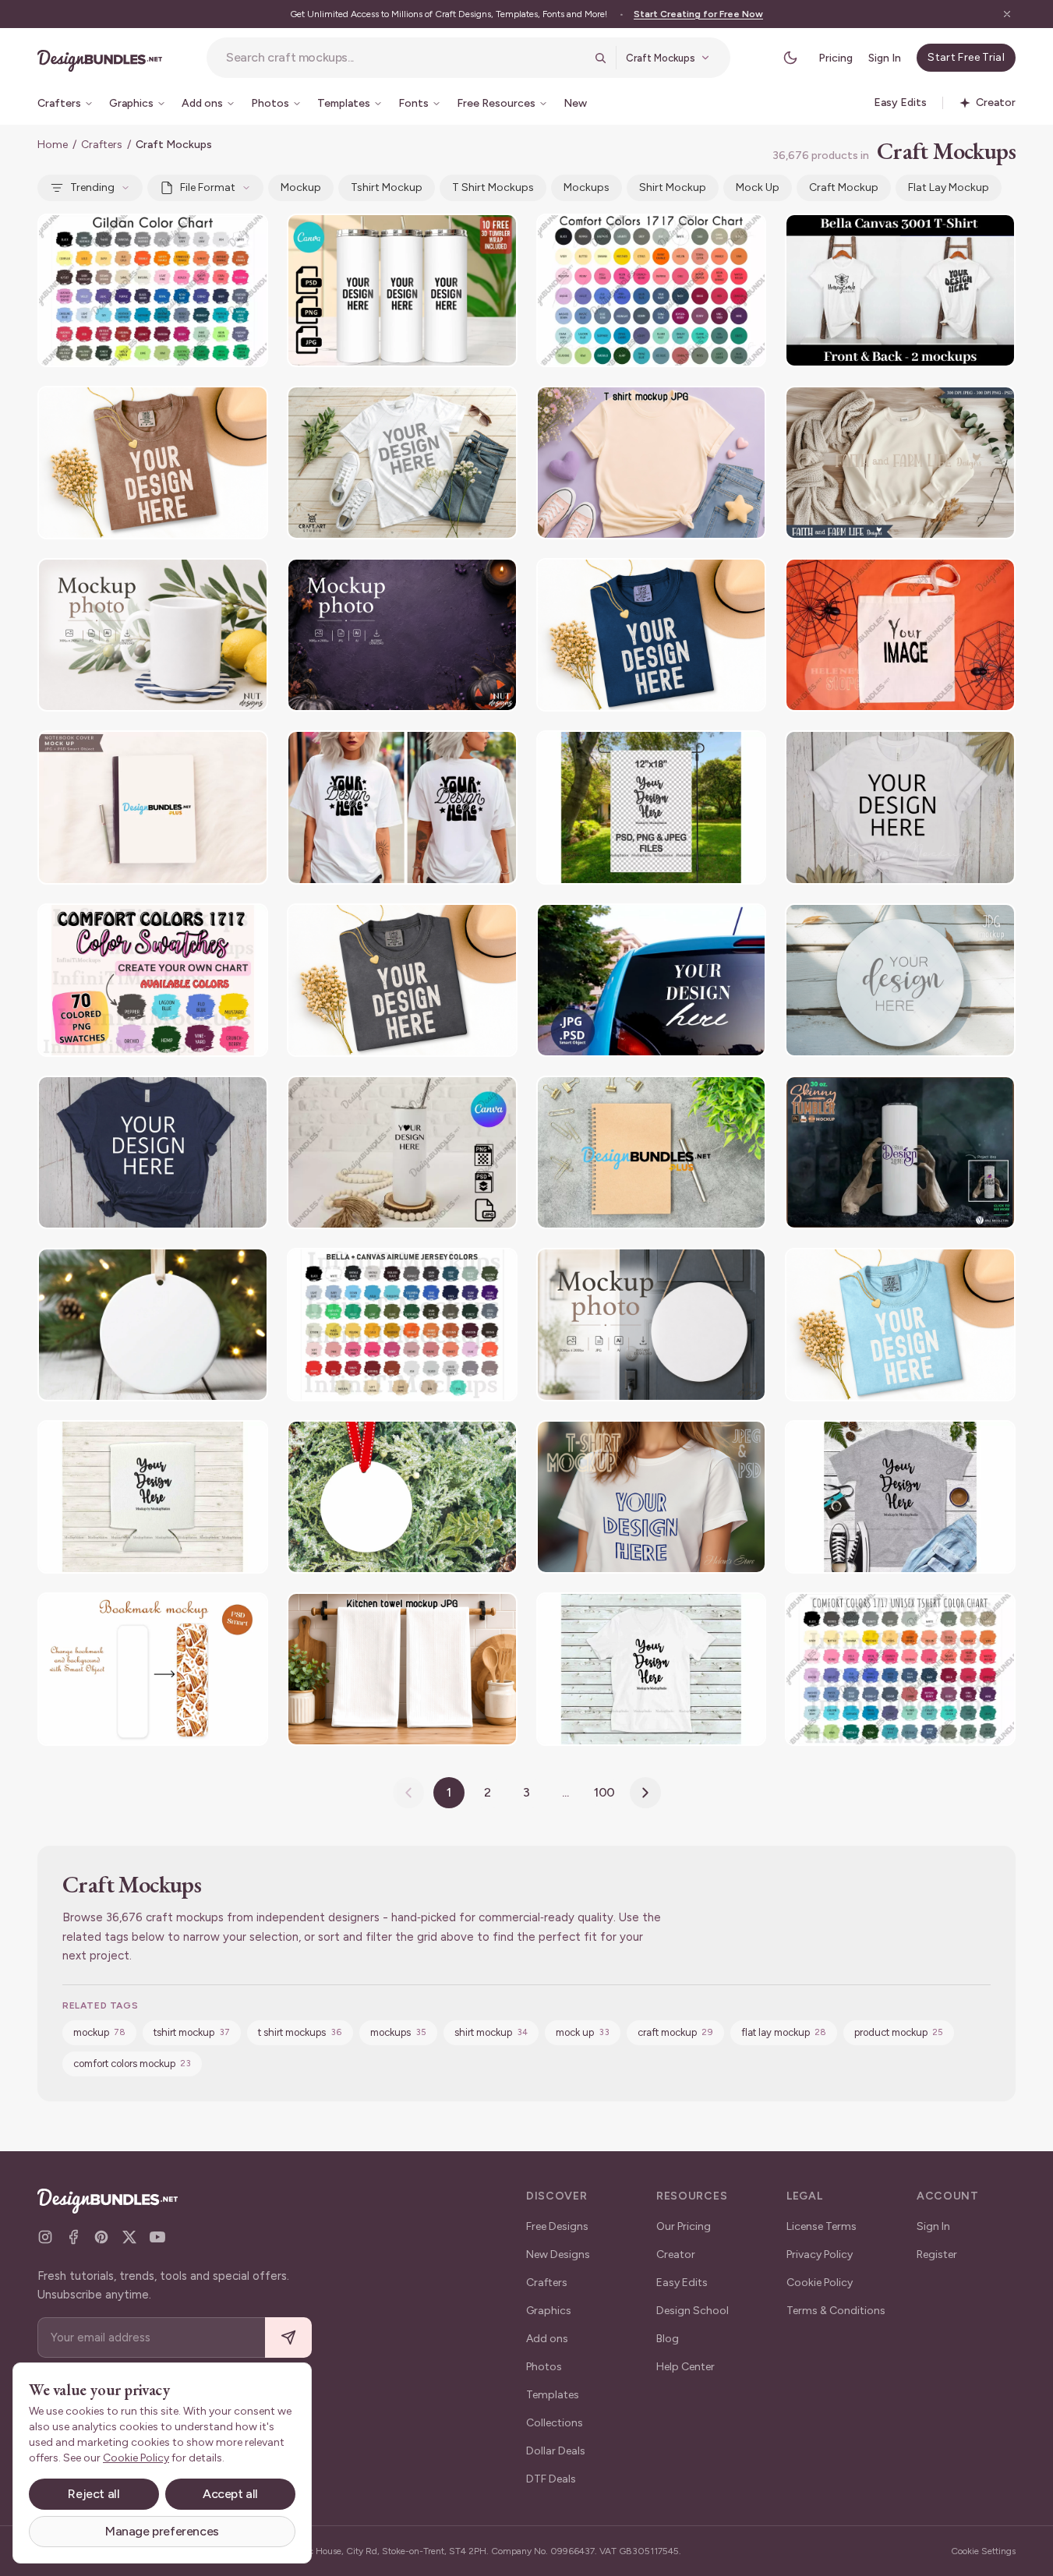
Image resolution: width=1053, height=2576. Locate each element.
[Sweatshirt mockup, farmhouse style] (900, 463)
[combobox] (405, 58)
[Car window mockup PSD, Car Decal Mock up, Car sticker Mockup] (652, 980)
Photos (544, 2367)
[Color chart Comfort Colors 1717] (652, 290)
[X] (129, 2237)
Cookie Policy (820, 2283)
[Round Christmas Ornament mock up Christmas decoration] (402, 1497)
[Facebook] (73, 2237)
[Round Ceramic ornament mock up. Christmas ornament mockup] (153, 1325)
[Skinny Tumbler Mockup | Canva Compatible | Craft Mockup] (402, 290)
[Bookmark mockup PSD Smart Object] (153, 1669)
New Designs (558, 2254)
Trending (92, 187)
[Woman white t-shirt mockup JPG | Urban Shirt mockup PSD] (652, 1497)
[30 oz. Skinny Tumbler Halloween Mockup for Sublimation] (900, 1152)
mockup (301, 187)
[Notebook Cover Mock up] (153, 807)
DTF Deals (551, 2479)
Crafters (102, 145)
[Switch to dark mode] (790, 58)
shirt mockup (673, 187)
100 (605, 1792)
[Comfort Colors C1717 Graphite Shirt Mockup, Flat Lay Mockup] (402, 980)
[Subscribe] (288, 2338)
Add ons (547, 2339)
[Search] (600, 58)
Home (53, 145)
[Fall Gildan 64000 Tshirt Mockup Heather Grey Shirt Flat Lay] (900, 1497)
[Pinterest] (101, 2237)
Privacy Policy (820, 2254)
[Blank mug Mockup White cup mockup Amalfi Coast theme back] (153, 635)
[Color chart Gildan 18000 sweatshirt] (153, 290)
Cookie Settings (983, 2551)
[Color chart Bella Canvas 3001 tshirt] (402, 1325)
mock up (758, 187)
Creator (676, 2254)
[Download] (214, 235)
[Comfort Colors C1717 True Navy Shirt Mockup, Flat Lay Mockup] (652, 635)
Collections (555, 2423)
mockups (587, 187)
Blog (668, 2339)
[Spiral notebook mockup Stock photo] (652, 1152)
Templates (553, 2395)
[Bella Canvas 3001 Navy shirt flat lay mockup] (153, 1152)
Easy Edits (682, 2283)
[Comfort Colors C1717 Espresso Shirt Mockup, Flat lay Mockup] (153, 463)
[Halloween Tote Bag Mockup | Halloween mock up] (900, 635)
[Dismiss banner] (1007, 14)
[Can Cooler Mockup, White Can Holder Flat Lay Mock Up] (153, 1497)
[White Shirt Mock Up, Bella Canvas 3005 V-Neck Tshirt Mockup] (652, 1669)
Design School (693, 2311)
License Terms (822, 2226)
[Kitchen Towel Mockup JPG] (402, 1669)
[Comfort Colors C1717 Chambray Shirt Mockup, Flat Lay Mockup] (900, 1325)
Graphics (549, 2311)
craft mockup (844, 187)
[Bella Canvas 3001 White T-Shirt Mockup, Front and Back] (900, 290)
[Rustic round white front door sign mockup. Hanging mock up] (900, 980)
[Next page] (645, 1793)
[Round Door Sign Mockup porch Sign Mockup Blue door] (652, 1325)
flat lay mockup (949, 187)
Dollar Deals (556, 2451)
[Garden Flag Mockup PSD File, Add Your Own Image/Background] (652, 807)
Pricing (836, 58)
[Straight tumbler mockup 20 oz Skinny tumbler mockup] (402, 1152)
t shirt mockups (493, 187)
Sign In (885, 58)
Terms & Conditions (836, 2311)
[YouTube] (157, 2237)
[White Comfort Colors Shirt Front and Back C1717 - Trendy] (402, 807)
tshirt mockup (387, 187)
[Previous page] (408, 1793)
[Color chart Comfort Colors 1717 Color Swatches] (153, 980)
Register (937, 2254)
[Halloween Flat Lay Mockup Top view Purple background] (402, 635)
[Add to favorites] (246, 235)
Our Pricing (684, 2226)
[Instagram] (45, 2237)
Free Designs (557, 2226)
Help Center (686, 2367)
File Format (208, 187)
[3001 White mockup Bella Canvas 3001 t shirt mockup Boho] (900, 807)
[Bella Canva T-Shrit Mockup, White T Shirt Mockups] (402, 463)
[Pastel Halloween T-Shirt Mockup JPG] (652, 463)
